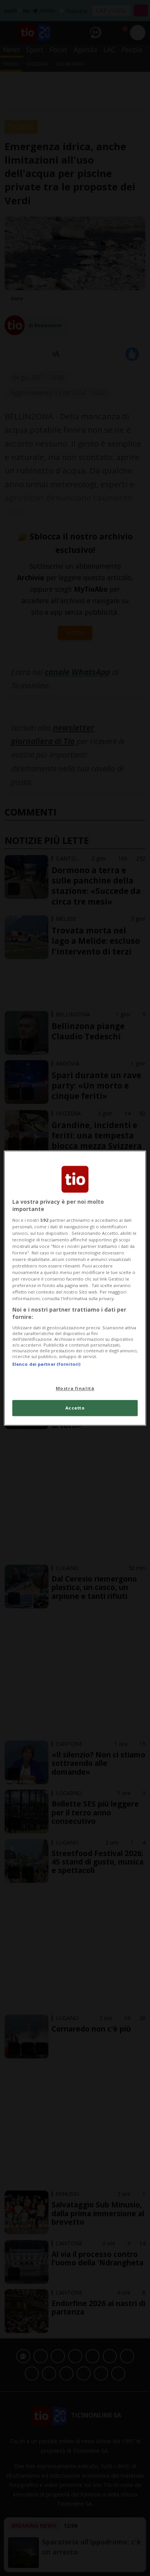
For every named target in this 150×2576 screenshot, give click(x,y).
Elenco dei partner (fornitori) (46, 1364)
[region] (75, 1288)
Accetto (75, 1408)
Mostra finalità (75, 1388)
